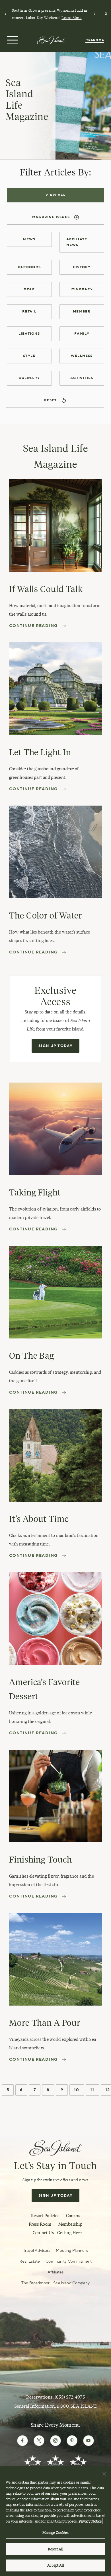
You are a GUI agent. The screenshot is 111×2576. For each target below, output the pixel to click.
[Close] (104, 2474)
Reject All (55, 2549)
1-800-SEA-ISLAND (77, 2406)
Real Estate (30, 2261)
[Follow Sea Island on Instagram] (55, 2441)
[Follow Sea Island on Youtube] (89, 2441)
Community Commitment (69, 2261)
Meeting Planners (72, 2251)
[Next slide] (93, 14)
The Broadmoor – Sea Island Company (55, 2283)
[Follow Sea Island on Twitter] (39, 2441)
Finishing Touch (41, 1860)
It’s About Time (39, 1519)
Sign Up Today (55, 1046)
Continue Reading (33, 626)
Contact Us (43, 2233)
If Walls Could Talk (46, 589)
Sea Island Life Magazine (27, 100)
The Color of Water (46, 915)
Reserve (95, 40)
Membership (70, 2224)
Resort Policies (45, 2216)
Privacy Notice (90, 2521)
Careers (73, 2216)
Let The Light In (40, 752)
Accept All (55, 2565)
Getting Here (69, 2233)
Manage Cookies (56, 2532)
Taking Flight (35, 1192)
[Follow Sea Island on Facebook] (22, 2441)
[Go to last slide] (7, 14)
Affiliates (55, 2272)
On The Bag (32, 1356)
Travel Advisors (37, 2251)
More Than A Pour (45, 2023)
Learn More (72, 18)
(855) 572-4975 (70, 2397)
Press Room (40, 2224)
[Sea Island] (51, 40)
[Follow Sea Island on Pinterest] (72, 2441)
